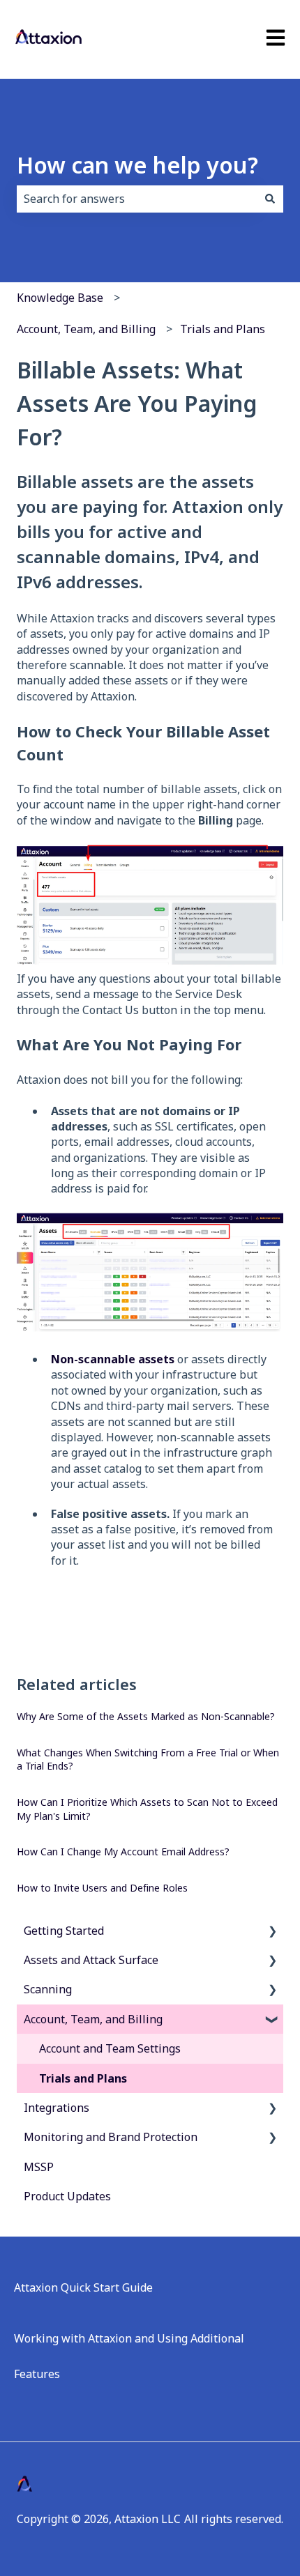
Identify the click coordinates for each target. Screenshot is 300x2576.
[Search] (270, 199)
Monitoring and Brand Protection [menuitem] (111, 2137)
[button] (272, 1932)
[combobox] (137, 199)
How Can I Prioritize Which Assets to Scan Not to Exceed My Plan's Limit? (147, 1809)
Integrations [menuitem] (57, 2108)
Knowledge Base (60, 298)
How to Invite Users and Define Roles (102, 1888)
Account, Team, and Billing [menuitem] (93, 2019)
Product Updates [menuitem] (67, 2196)
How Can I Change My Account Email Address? (123, 1852)
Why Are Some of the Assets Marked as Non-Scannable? (146, 1716)
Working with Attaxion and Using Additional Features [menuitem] (129, 2356)
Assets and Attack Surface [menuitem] (91, 1960)
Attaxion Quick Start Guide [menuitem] (83, 2287)
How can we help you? (137, 165)
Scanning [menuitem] (48, 1989)
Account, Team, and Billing (86, 329)
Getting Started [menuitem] (64, 1931)
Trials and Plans (223, 329)
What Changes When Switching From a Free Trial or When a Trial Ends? (148, 1760)
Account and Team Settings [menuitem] (110, 2048)
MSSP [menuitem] (39, 2167)
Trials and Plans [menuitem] (83, 2078)
